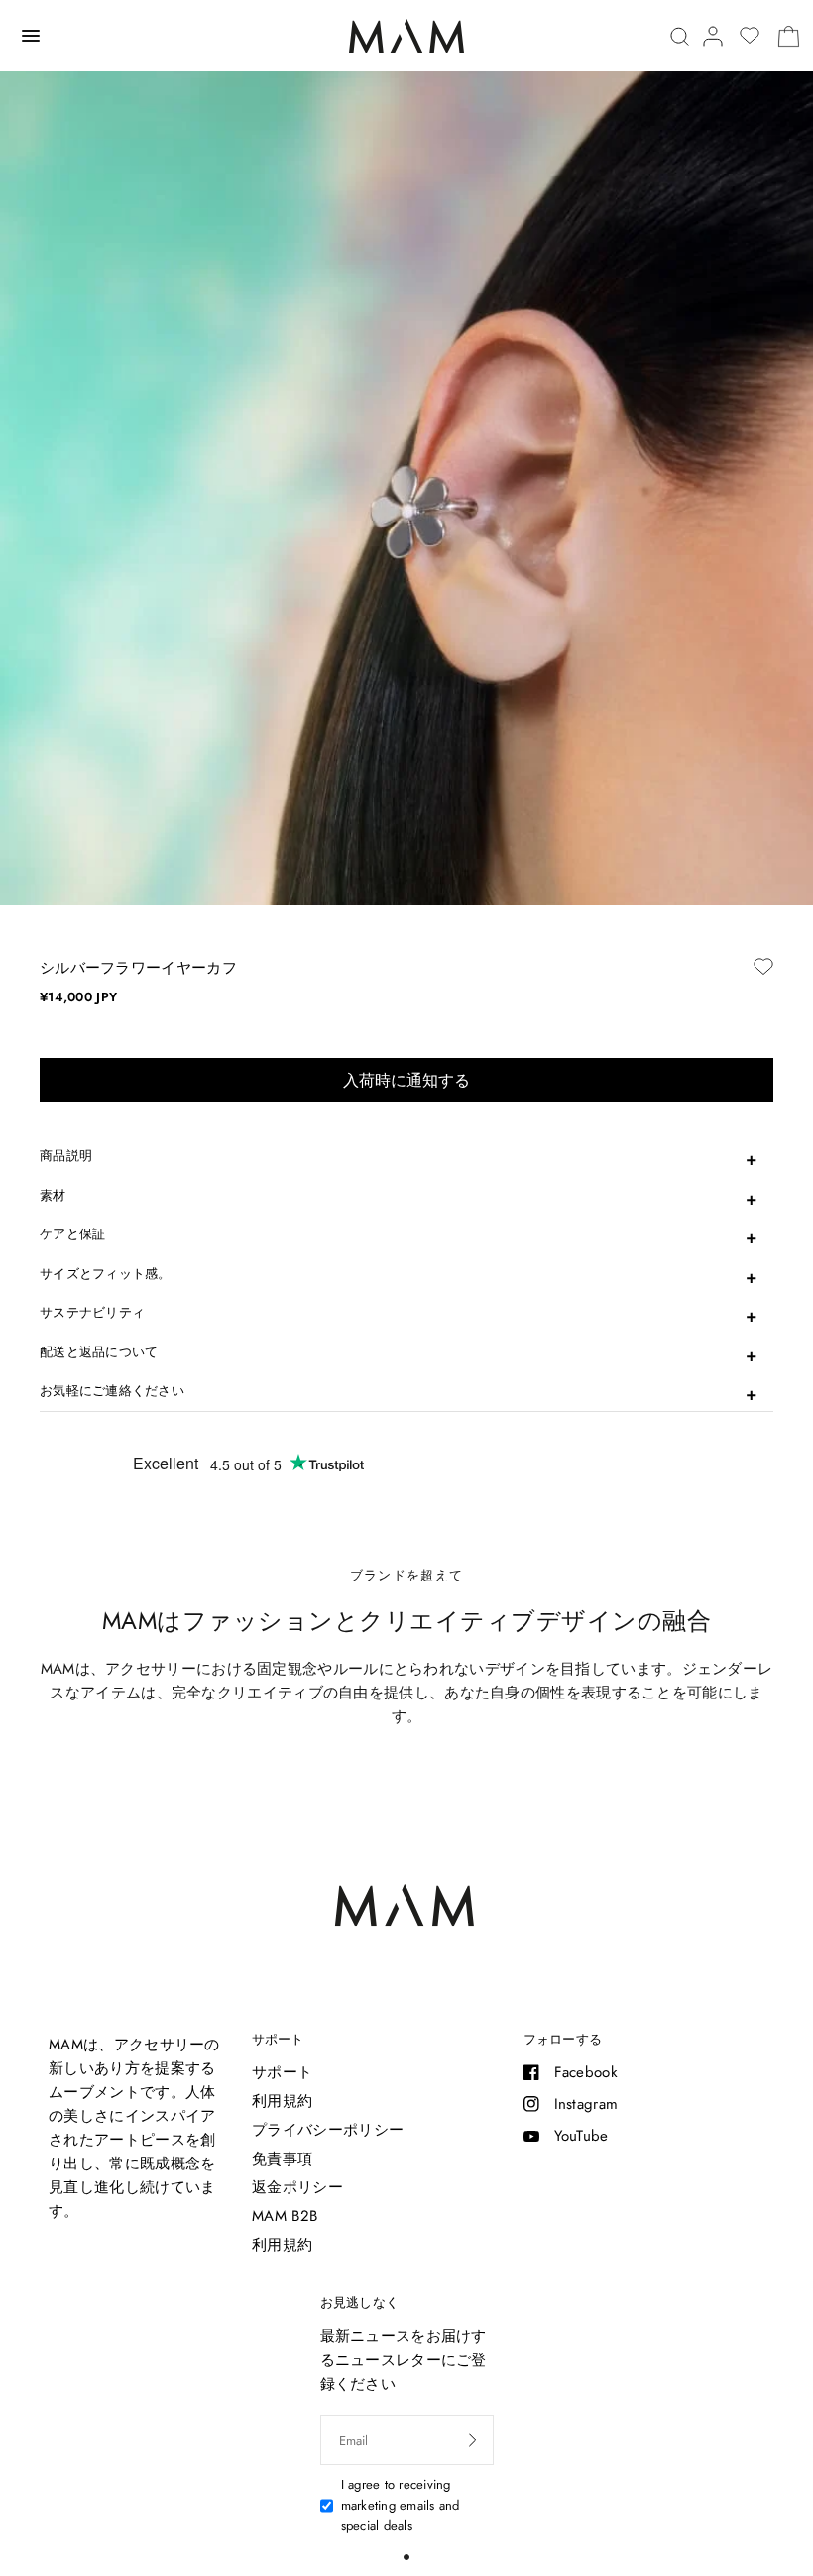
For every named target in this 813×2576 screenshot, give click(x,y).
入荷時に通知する (406, 1080)
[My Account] (713, 36)
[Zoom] (406, 610)
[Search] (680, 36)
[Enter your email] (473, 2440)
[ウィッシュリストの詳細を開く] (750, 36)
